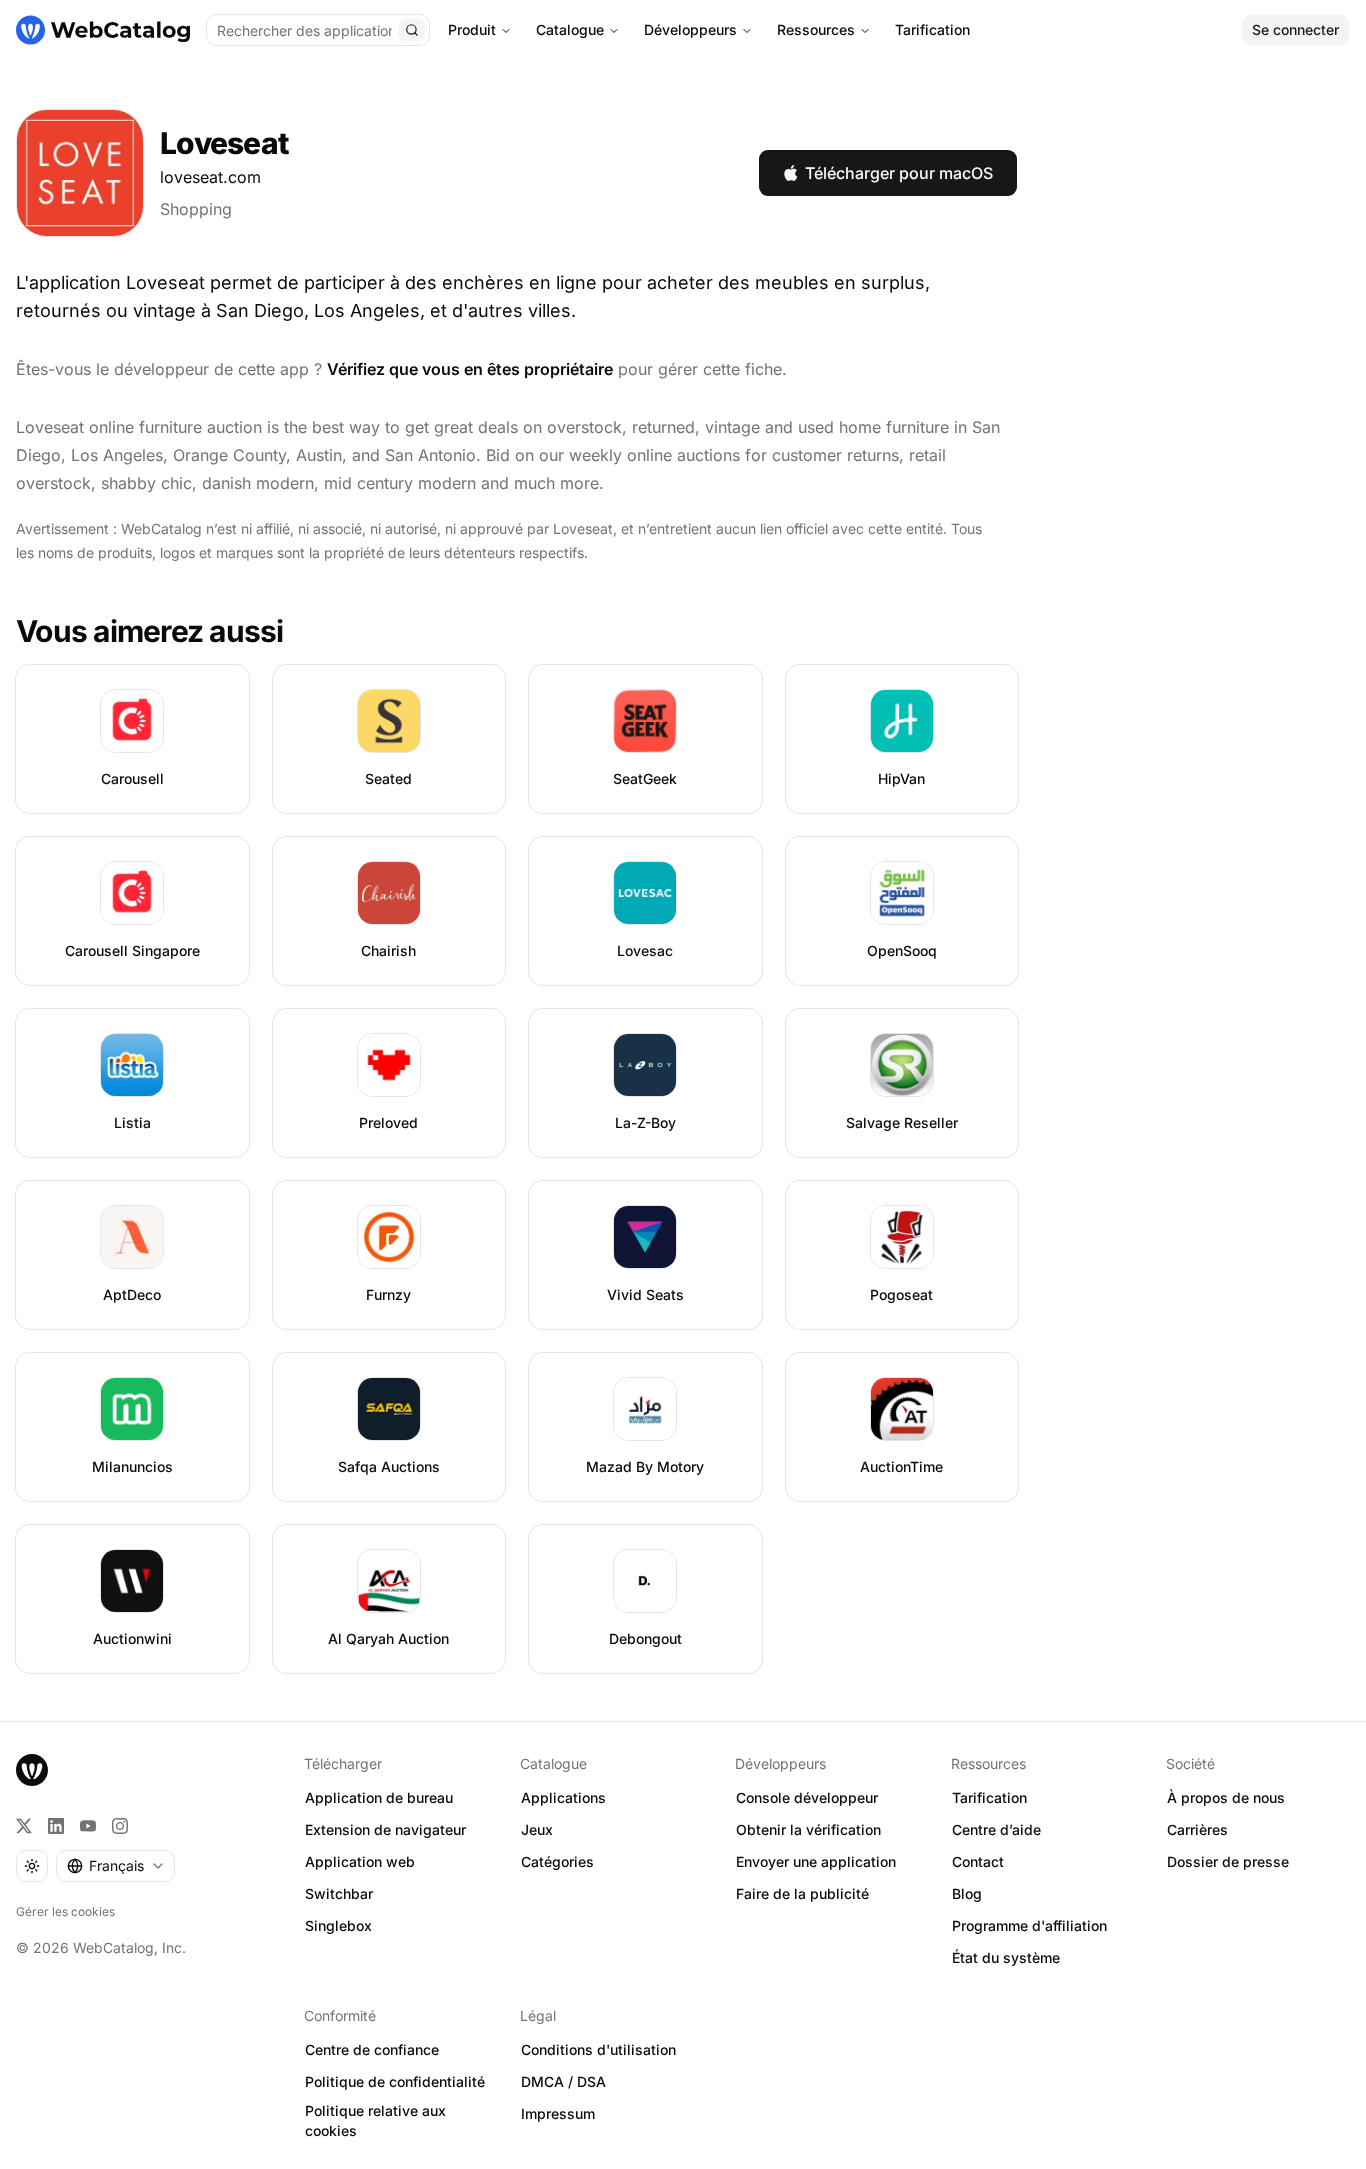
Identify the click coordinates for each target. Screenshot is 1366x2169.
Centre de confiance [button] (372, 2049)
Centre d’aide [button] (996, 1829)
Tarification (932, 29)
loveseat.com (210, 177)
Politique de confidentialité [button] (395, 2081)
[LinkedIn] (56, 1826)
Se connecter (1295, 29)
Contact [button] (978, 1861)
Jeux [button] (537, 1829)
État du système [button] (1006, 1957)
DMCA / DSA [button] (563, 2081)
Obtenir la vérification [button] (808, 1829)
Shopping (196, 209)
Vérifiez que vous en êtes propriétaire (470, 369)
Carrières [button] (1197, 1829)
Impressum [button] (558, 2113)
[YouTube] (88, 1826)
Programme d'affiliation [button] (1029, 1925)
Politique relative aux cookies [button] (375, 2121)
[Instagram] (120, 1826)
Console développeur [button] (807, 1797)
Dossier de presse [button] (1228, 1861)
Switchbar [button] (339, 1893)
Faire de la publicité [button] (802, 1893)
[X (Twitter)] (24, 1826)
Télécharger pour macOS (899, 173)
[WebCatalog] (32, 1770)
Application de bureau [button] (379, 1797)
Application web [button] (360, 1861)
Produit (472, 29)
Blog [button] (967, 1893)
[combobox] (115, 1866)
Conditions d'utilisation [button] (598, 2049)
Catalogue (570, 29)
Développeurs (690, 29)
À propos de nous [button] (1226, 1797)
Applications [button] (563, 1797)
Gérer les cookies (65, 1911)
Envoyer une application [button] (816, 1861)
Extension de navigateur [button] (385, 1829)
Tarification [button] (989, 1797)
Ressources (816, 29)
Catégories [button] (557, 1861)
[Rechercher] (412, 30)
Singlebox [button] (338, 1925)
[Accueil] (103, 30)
